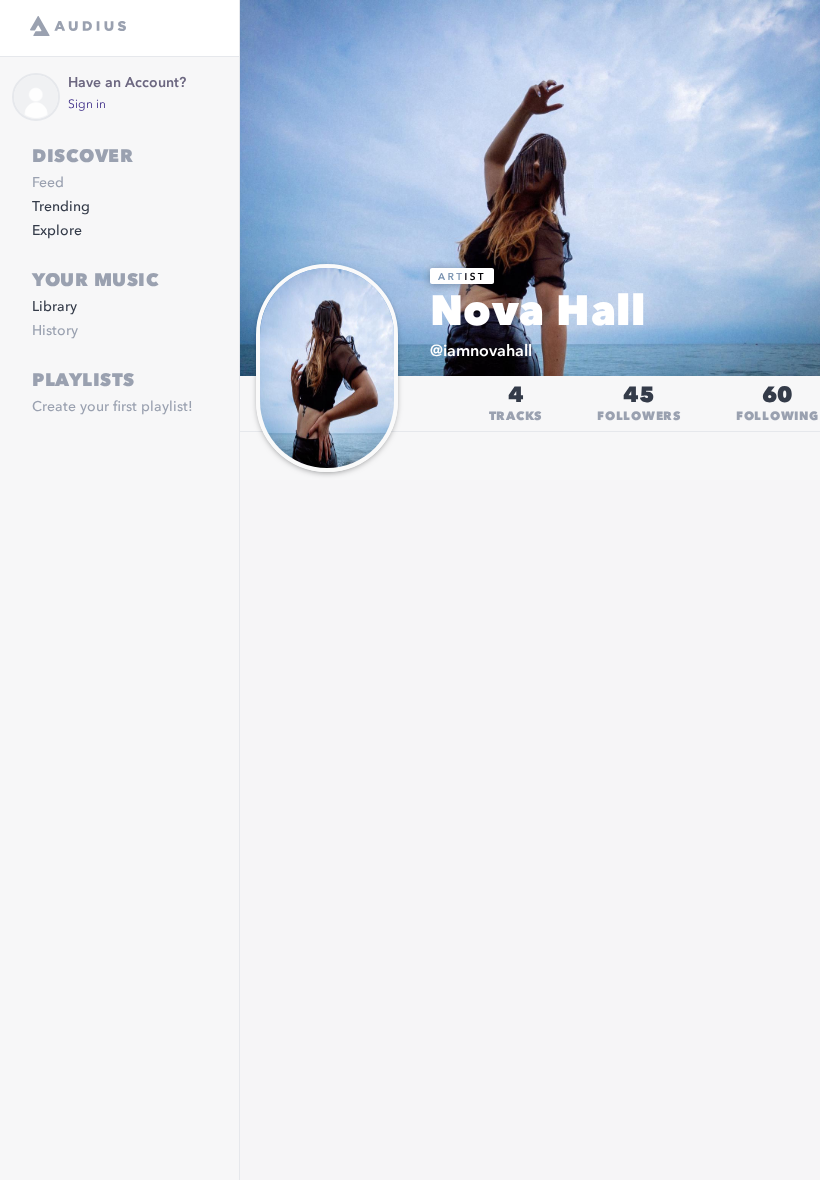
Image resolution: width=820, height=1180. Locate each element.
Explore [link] (57, 231)
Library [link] (54, 307)
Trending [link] (61, 207)
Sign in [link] (87, 105)
